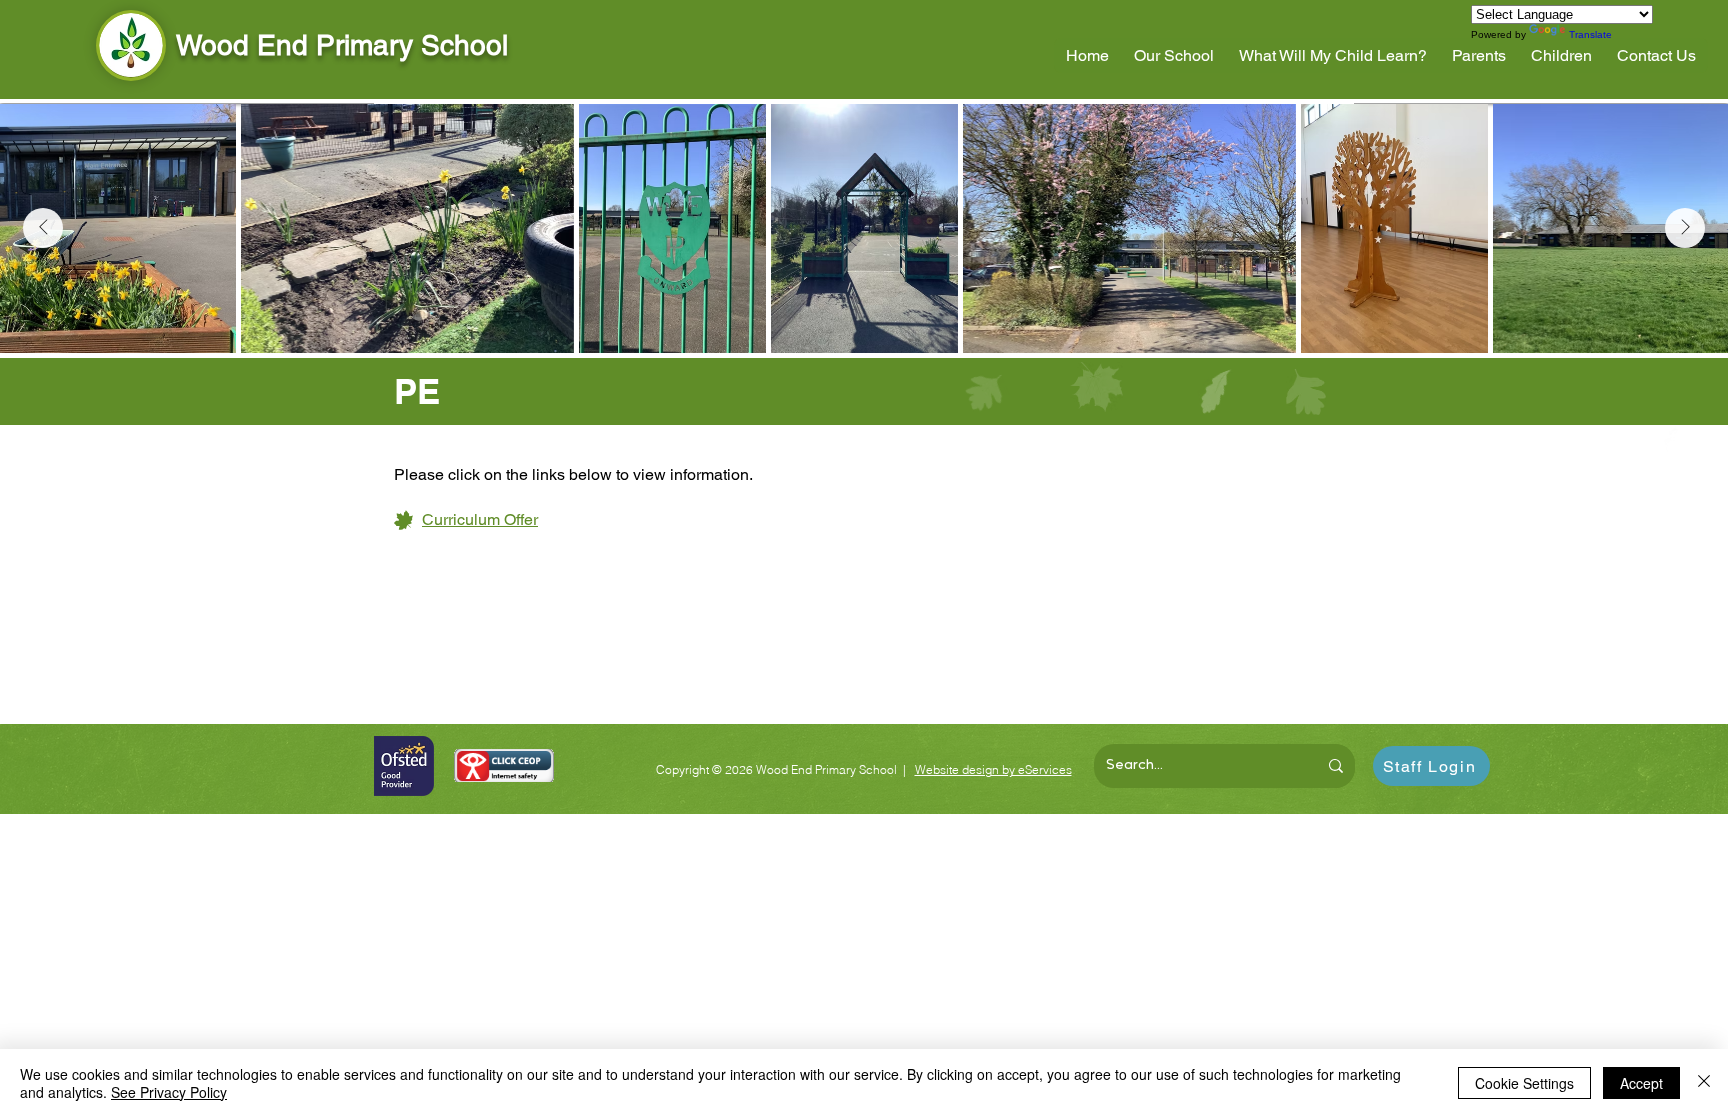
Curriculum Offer (480, 519)
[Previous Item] (43, 228)
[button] (1174, 55)
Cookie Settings (1524, 1083)
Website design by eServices (993, 769)
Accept (1641, 1083)
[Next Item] (1685, 228)
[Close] (1704, 1083)
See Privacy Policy (169, 1092)
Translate (1590, 34)
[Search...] (1336, 766)
